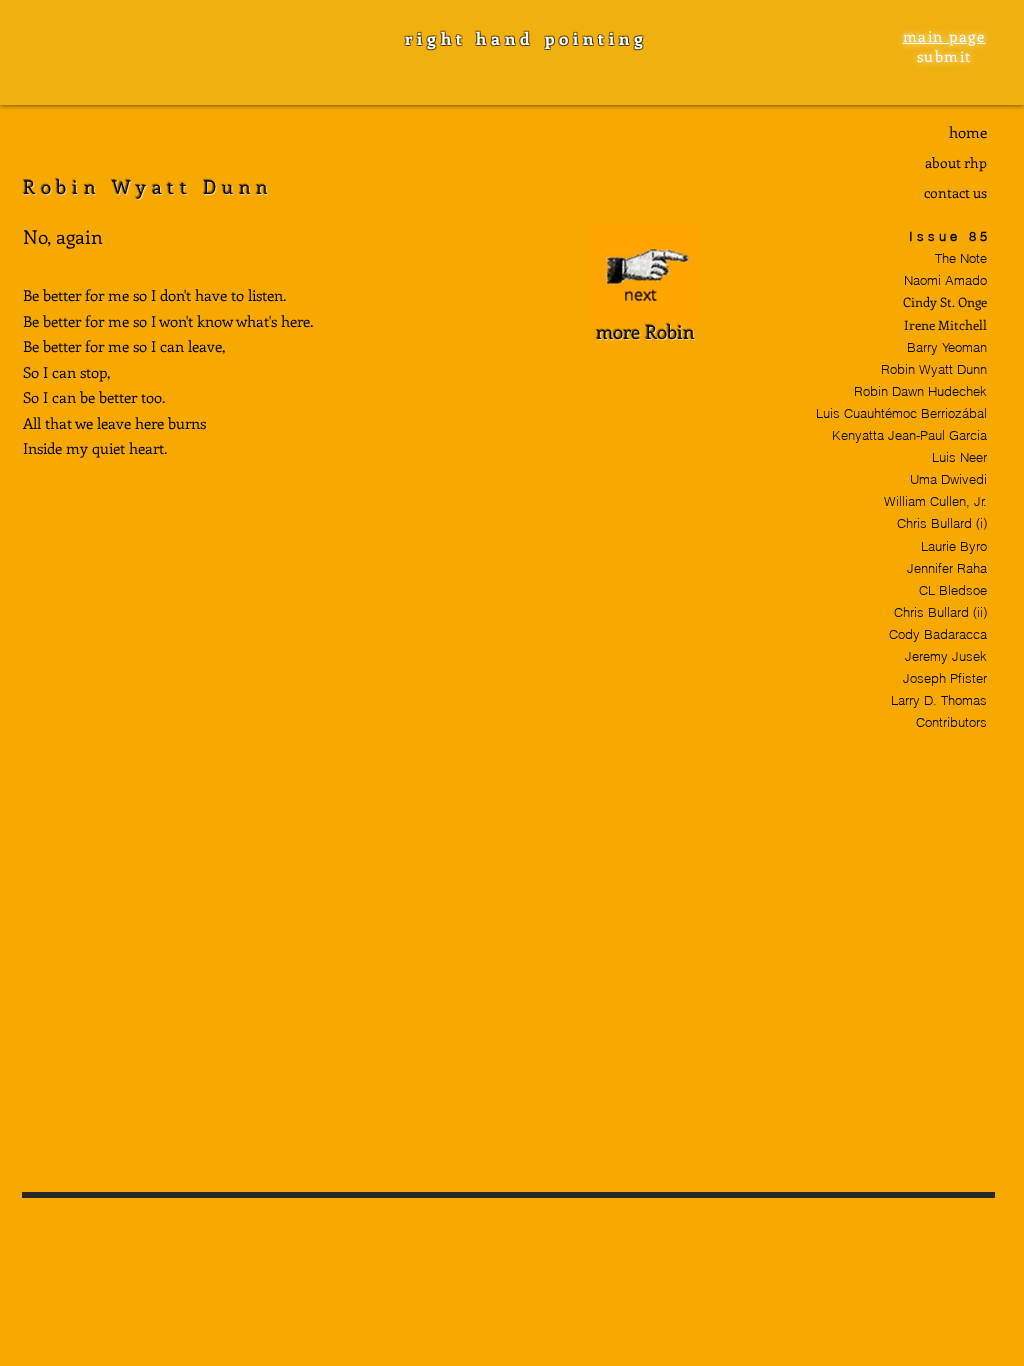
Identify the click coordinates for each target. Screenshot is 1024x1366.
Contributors (951, 722)
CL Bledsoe (953, 590)
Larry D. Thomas (939, 700)
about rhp (956, 162)
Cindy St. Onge (945, 301)
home (968, 132)
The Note (961, 258)
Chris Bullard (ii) (940, 612)
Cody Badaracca (938, 634)
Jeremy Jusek (946, 656)
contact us (955, 192)
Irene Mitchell (945, 324)
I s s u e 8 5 (948, 236)
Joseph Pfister (945, 678)
